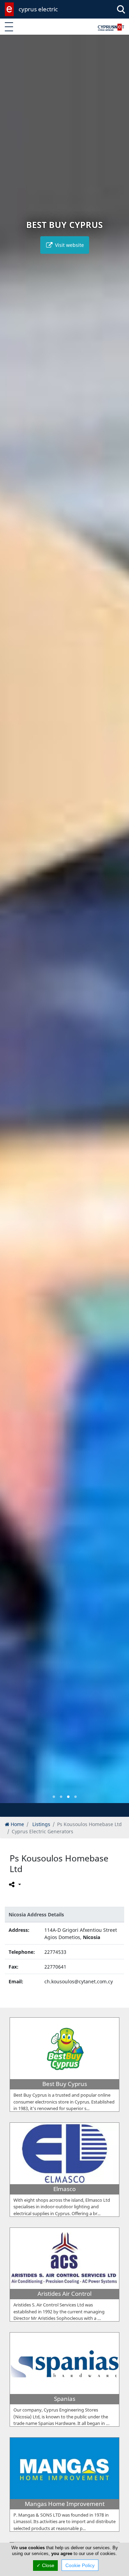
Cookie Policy (80, 2565)
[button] (54, 1797)
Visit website (69, 245)
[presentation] (12, 924)
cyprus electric (38, 9)
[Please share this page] (14, 1884)
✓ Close (45, 2565)
